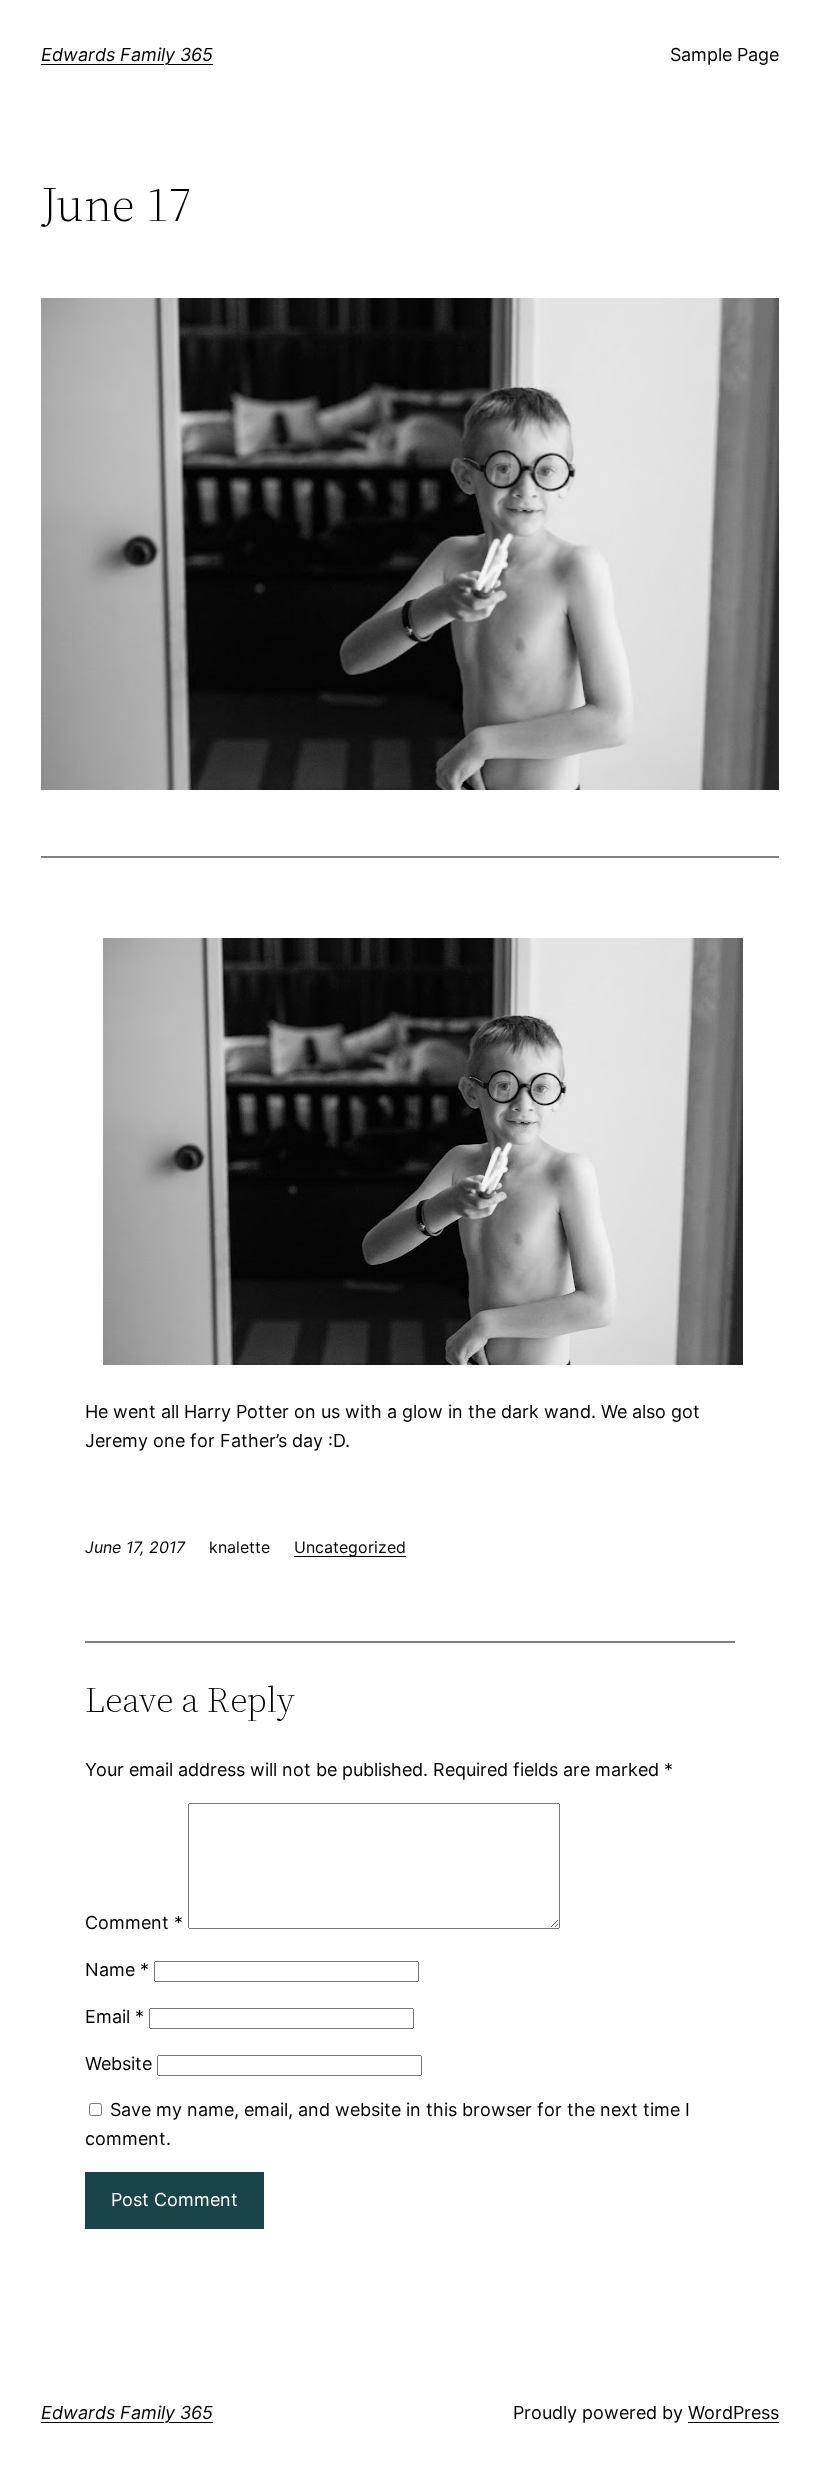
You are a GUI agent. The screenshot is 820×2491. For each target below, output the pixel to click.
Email (114, 2016)
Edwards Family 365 (127, 54)
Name (117, 1969)
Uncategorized (350, 1547)
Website (118, 2063)
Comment (134, 1922)
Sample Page (724, 54)
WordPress (733, 2412)
